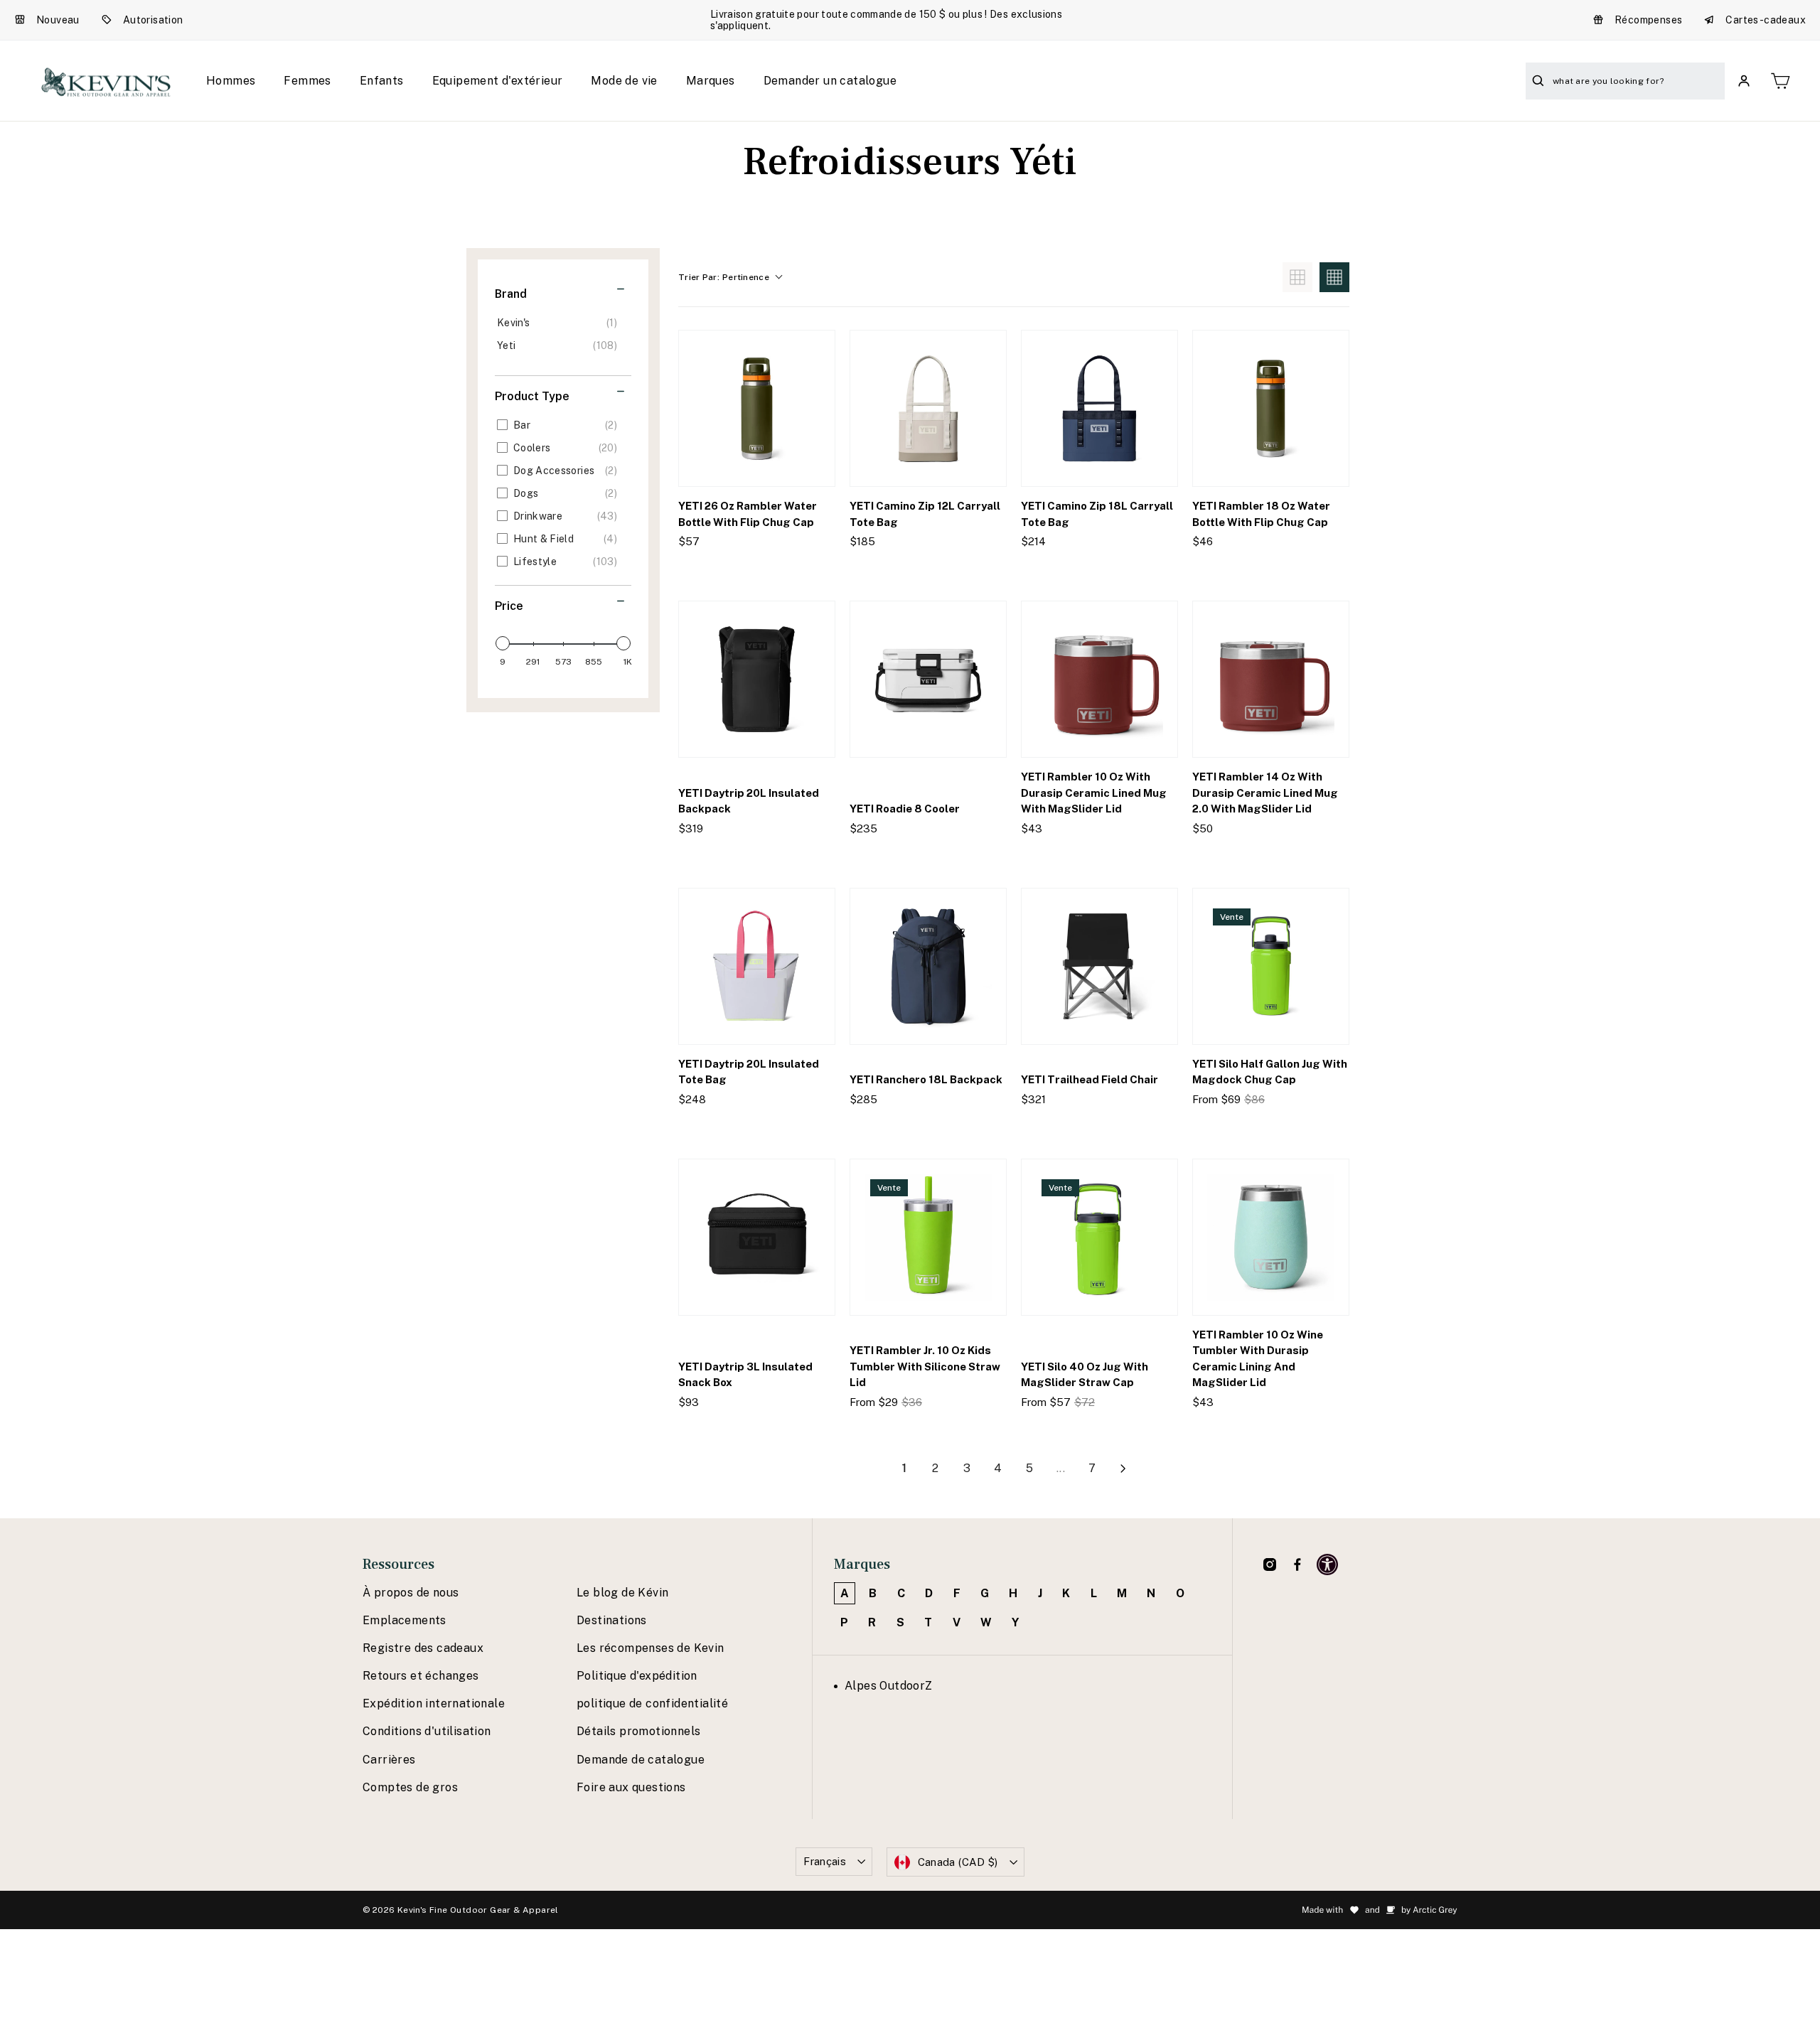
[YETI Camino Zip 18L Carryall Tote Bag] (1099, 408)
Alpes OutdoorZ (889, 1686)
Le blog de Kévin (622, 1593)
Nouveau (58, 20)
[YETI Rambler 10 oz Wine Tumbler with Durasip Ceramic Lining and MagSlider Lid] (1271, 1237)
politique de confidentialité (652, 1703)
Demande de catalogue (641, 1760)
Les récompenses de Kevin (651, 1648)
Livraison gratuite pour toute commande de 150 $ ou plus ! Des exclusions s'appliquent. (886, 20)
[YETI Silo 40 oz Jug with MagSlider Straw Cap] (1099, 1237)
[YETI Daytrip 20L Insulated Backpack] (757, 679)
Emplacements (405, 1620)
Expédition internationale (434, 1703)
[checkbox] (561, 323)
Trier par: (724, 277)
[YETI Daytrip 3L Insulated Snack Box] (757, 1237)
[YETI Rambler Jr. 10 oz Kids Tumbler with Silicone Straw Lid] (928, 1237)
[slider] (503, 643)
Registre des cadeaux (423, 1648)
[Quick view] (812, 570)
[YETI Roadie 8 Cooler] (928, 679)
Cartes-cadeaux (1766, 20)
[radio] (1297, 277)
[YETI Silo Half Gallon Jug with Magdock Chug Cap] (1271, 966)
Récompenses (1648, 20)
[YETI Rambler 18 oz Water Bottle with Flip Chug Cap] (1271, 408)
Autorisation (153, 20)
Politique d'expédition (637, 1676)
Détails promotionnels (638, 1731)
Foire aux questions (631, 1787)
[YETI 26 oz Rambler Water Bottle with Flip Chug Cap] (757, 408)
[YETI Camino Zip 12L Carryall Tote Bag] (928, 408)
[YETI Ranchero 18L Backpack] (928, 966)
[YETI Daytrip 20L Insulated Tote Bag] (757, 966)
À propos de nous (411, 1593)
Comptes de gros (410, 1787)
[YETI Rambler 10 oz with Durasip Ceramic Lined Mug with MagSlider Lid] (1099, 679)
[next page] (1123, 1469)
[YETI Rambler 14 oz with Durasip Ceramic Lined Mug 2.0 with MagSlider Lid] (1271, 679)
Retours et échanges (421, 1676)
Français (825, 1861)
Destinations (612, 1620)
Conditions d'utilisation (427, 1731)
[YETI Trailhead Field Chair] (1099, 966)
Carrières (389, 1760)
